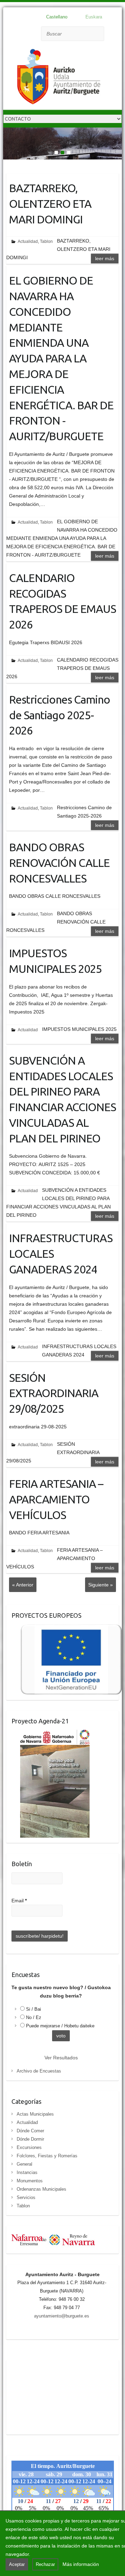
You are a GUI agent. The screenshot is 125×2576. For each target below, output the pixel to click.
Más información (81, 2564)
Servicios (26, 2197)
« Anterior (23, 1585)
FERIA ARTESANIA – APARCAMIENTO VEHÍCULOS (56, 1499)
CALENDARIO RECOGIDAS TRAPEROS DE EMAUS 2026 (62, 601)
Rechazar (45, 2564)
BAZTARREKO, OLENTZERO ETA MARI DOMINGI (50, 204)
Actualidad (28, 241)
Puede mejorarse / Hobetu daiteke (60, 2026)
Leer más (105, 259)
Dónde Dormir (30, 2139)
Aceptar (17, 2564)
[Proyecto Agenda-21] (51, 1734)
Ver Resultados (61, 2058)
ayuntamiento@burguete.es (62, 2316)
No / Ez (34, 2017)
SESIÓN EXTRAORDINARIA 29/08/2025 (54, 1393)
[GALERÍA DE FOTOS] (62, 132)
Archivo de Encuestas (39, 2071)
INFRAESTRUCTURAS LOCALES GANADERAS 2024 (61, 1254)
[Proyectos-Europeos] (67, 1628)
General (24, 2164)
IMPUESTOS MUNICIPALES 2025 (55, 961)
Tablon (46, 241)
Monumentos (30, 2181)
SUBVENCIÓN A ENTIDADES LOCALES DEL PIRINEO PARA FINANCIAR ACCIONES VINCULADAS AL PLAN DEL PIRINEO (62, 1099)
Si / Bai (34, 2009)
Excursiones (29, 2147)
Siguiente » (101, 1585)
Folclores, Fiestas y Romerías (47, 2156)
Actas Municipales (35, 2114)
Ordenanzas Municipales (41, 2189)
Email (19, 1901)
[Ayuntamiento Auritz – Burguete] (59, 78)
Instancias (27, 2172)
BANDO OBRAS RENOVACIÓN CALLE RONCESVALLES (59, 863)
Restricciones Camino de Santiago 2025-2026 (60, 715)
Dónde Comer (30, 2131)
